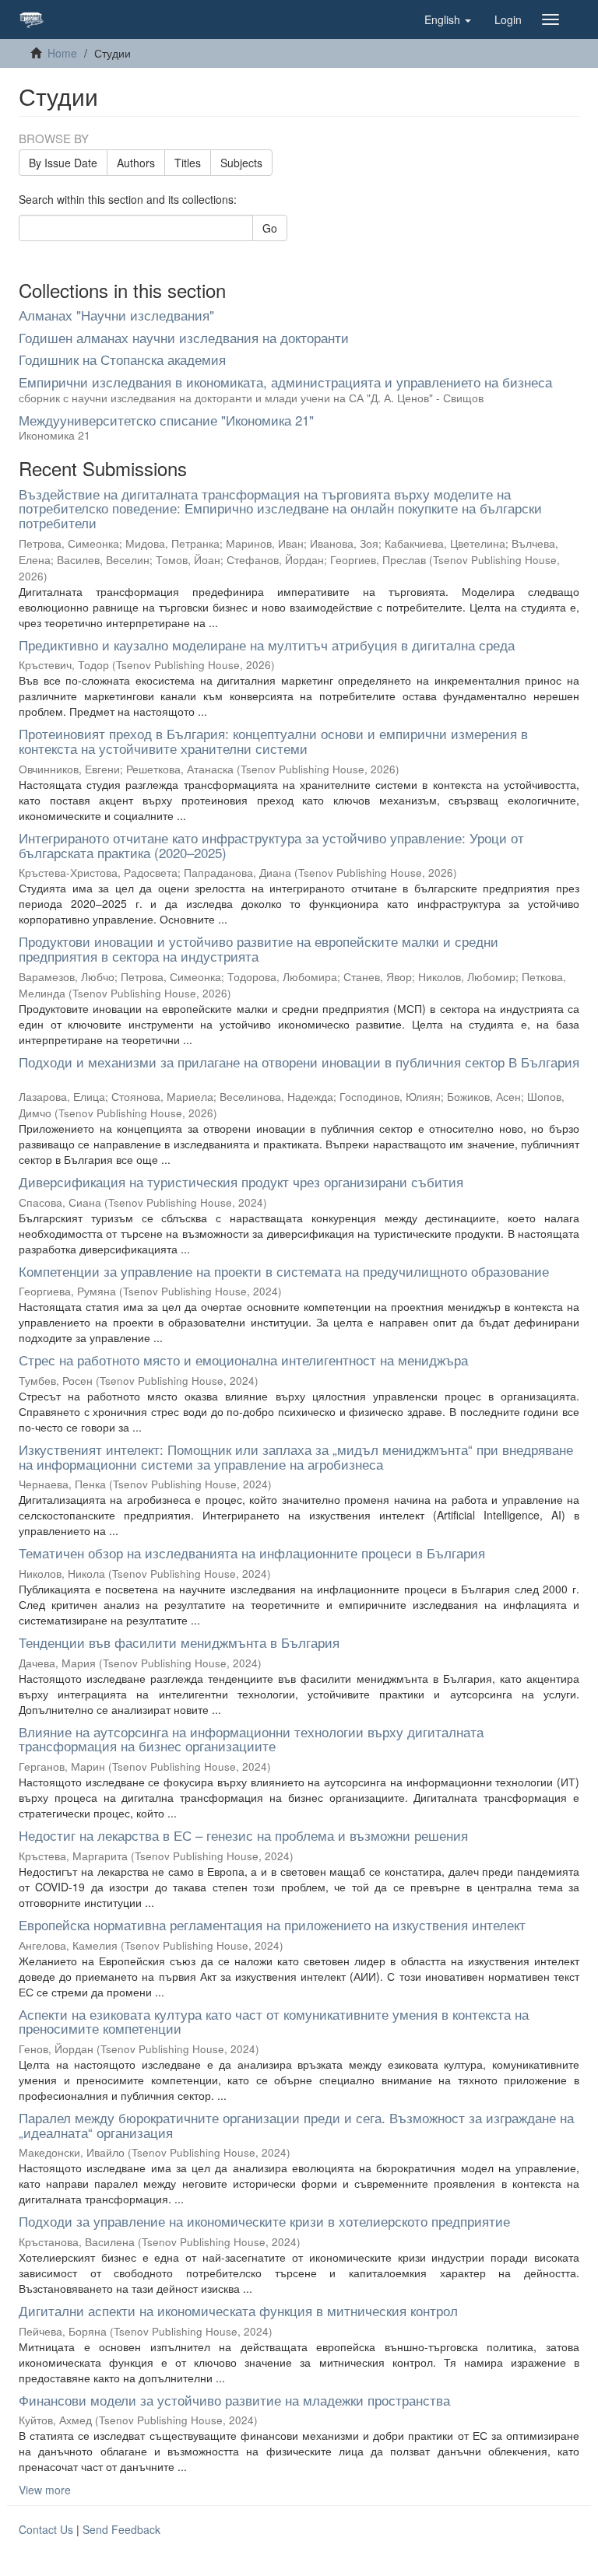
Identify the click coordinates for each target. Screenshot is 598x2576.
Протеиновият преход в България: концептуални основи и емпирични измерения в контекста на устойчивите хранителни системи (273, 741)
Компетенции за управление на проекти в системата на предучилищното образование (284, 1271)
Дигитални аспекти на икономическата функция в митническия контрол (238, 2310)
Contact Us (46, 2529)
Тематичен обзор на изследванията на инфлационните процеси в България (252, 1553)
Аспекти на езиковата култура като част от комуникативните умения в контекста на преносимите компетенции (274, 2021)
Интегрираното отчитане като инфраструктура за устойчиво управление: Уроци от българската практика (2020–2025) (271, 845)
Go (270, 228)
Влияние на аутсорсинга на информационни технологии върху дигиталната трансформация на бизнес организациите (251, 1739)
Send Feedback (121, 2529)
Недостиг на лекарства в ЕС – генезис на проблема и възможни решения (243, 1835)
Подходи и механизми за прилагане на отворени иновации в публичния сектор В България (299, 1062)
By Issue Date (63, 163)
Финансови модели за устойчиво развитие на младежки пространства (234, 2400)
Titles (188, 163)
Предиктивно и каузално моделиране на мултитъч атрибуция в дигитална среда (267, 645)
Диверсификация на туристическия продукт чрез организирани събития (241, 1181)
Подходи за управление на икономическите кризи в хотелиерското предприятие (264, 2221)
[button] (448, 19)
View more (45, 2490)
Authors (136, 163)
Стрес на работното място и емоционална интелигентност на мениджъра (243, 1360)
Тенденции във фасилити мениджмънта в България (179, 1642)
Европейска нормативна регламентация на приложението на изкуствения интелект (272, 1924)
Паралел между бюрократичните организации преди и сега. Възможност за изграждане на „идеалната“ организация (296, 2125)
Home (62, 53)
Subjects (241, 163)
